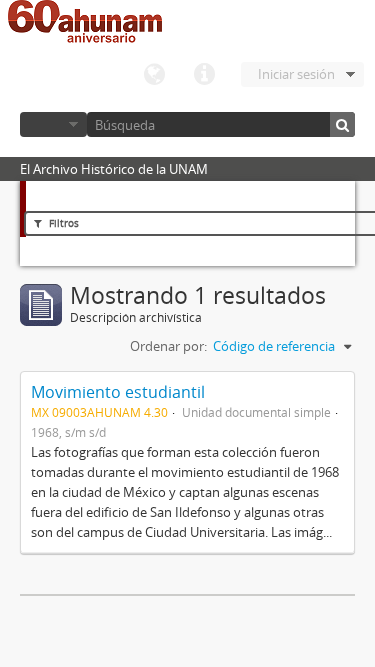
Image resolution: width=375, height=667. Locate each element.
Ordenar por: (168, 346)
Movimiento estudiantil (118, 392)
